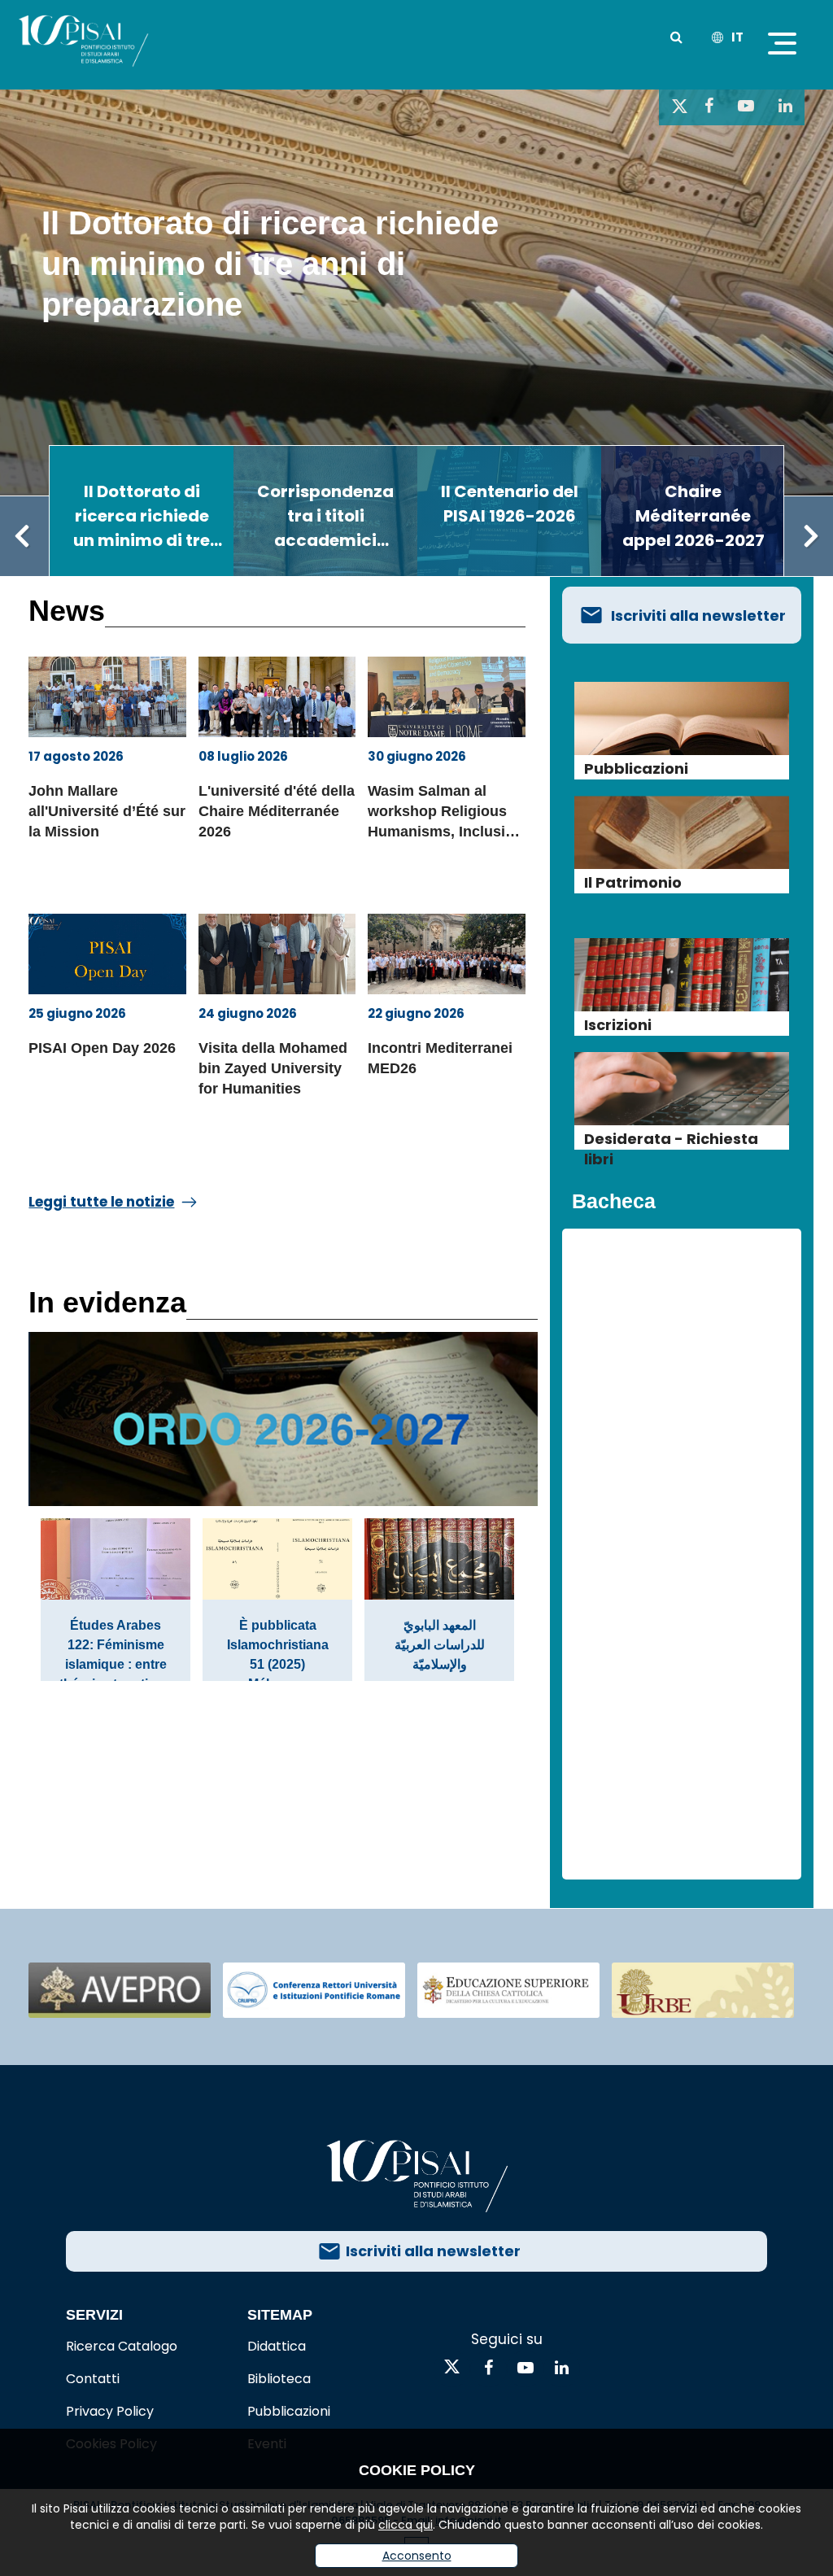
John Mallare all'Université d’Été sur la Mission (107, 811)
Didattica (277, 2346)
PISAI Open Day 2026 (102, 1048)
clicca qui (406, 2525)
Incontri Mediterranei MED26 (440, 1058)
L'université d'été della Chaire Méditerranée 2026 (277, 811)
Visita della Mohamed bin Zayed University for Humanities (273, 1068)
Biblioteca (279, 2379)
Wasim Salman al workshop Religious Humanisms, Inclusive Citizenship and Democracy (445, 814)
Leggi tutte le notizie (101, 1202)
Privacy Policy (110, 2411)
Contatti (93, 2379)
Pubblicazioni (289, 2411)
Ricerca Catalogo (122, 2346)
